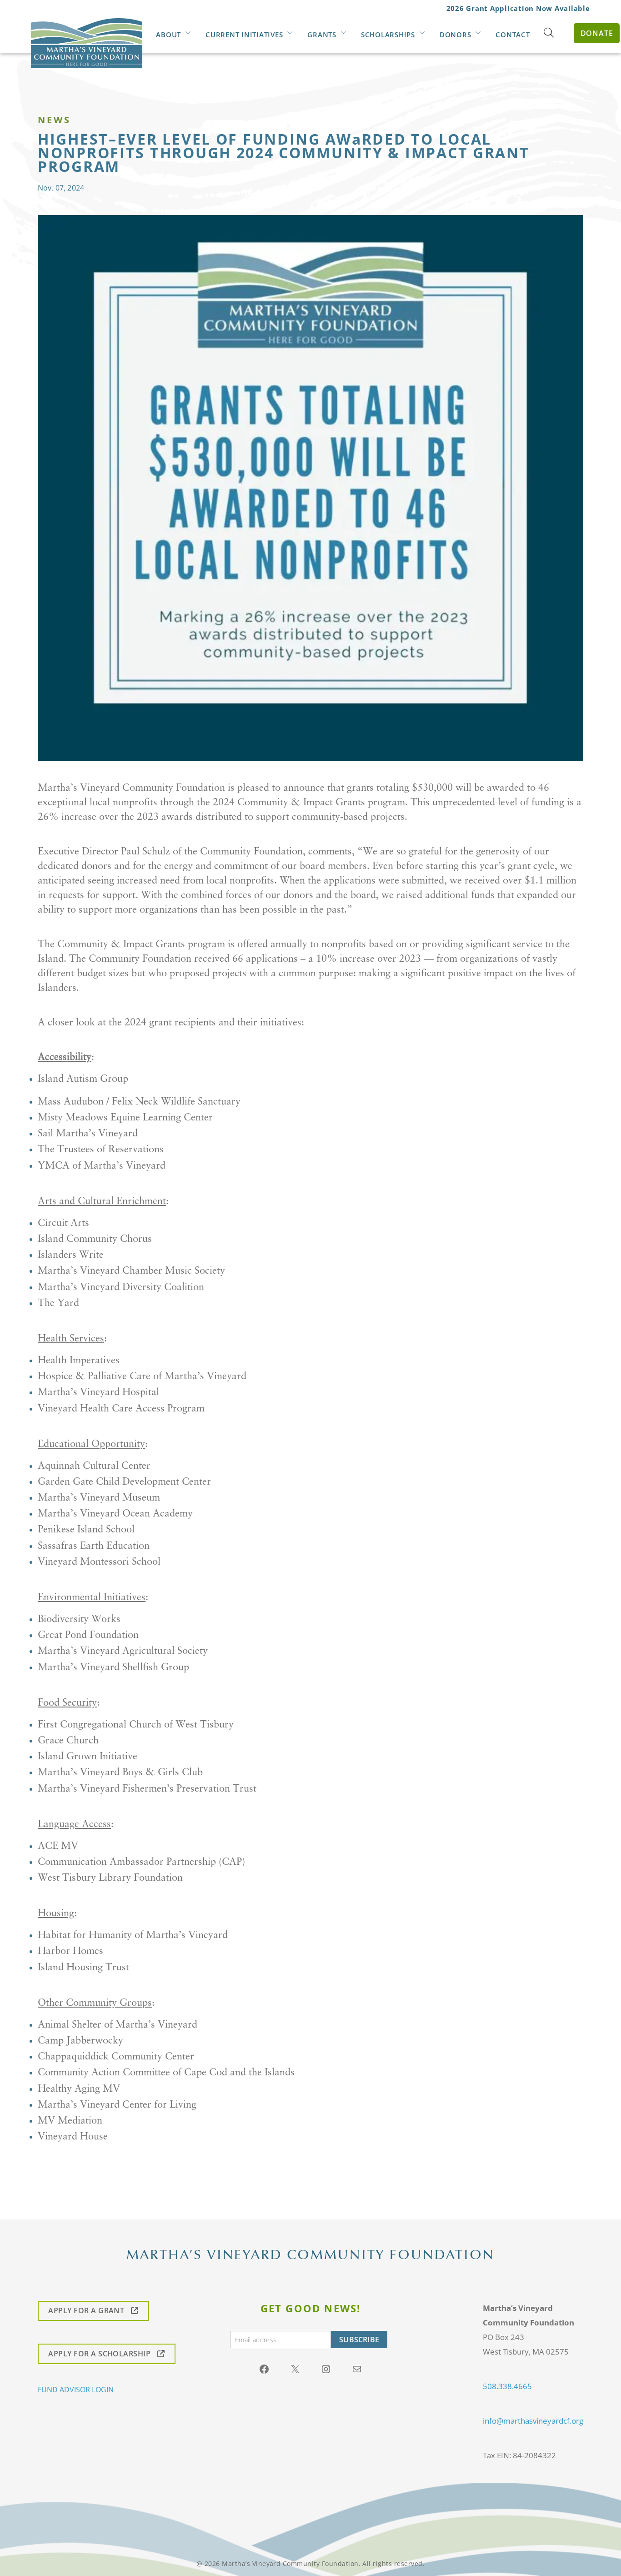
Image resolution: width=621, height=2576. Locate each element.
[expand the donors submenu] (478, 34)
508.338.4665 (507, 2386)
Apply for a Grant (86, 2311)
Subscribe (359, 2340)
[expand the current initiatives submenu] (290, 34)
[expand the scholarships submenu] (422, 34)
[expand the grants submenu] (343, 34)
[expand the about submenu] (188, 34)
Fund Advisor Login (76, 2390)
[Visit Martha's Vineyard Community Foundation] (87, 34)
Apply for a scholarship (99, 2354)
